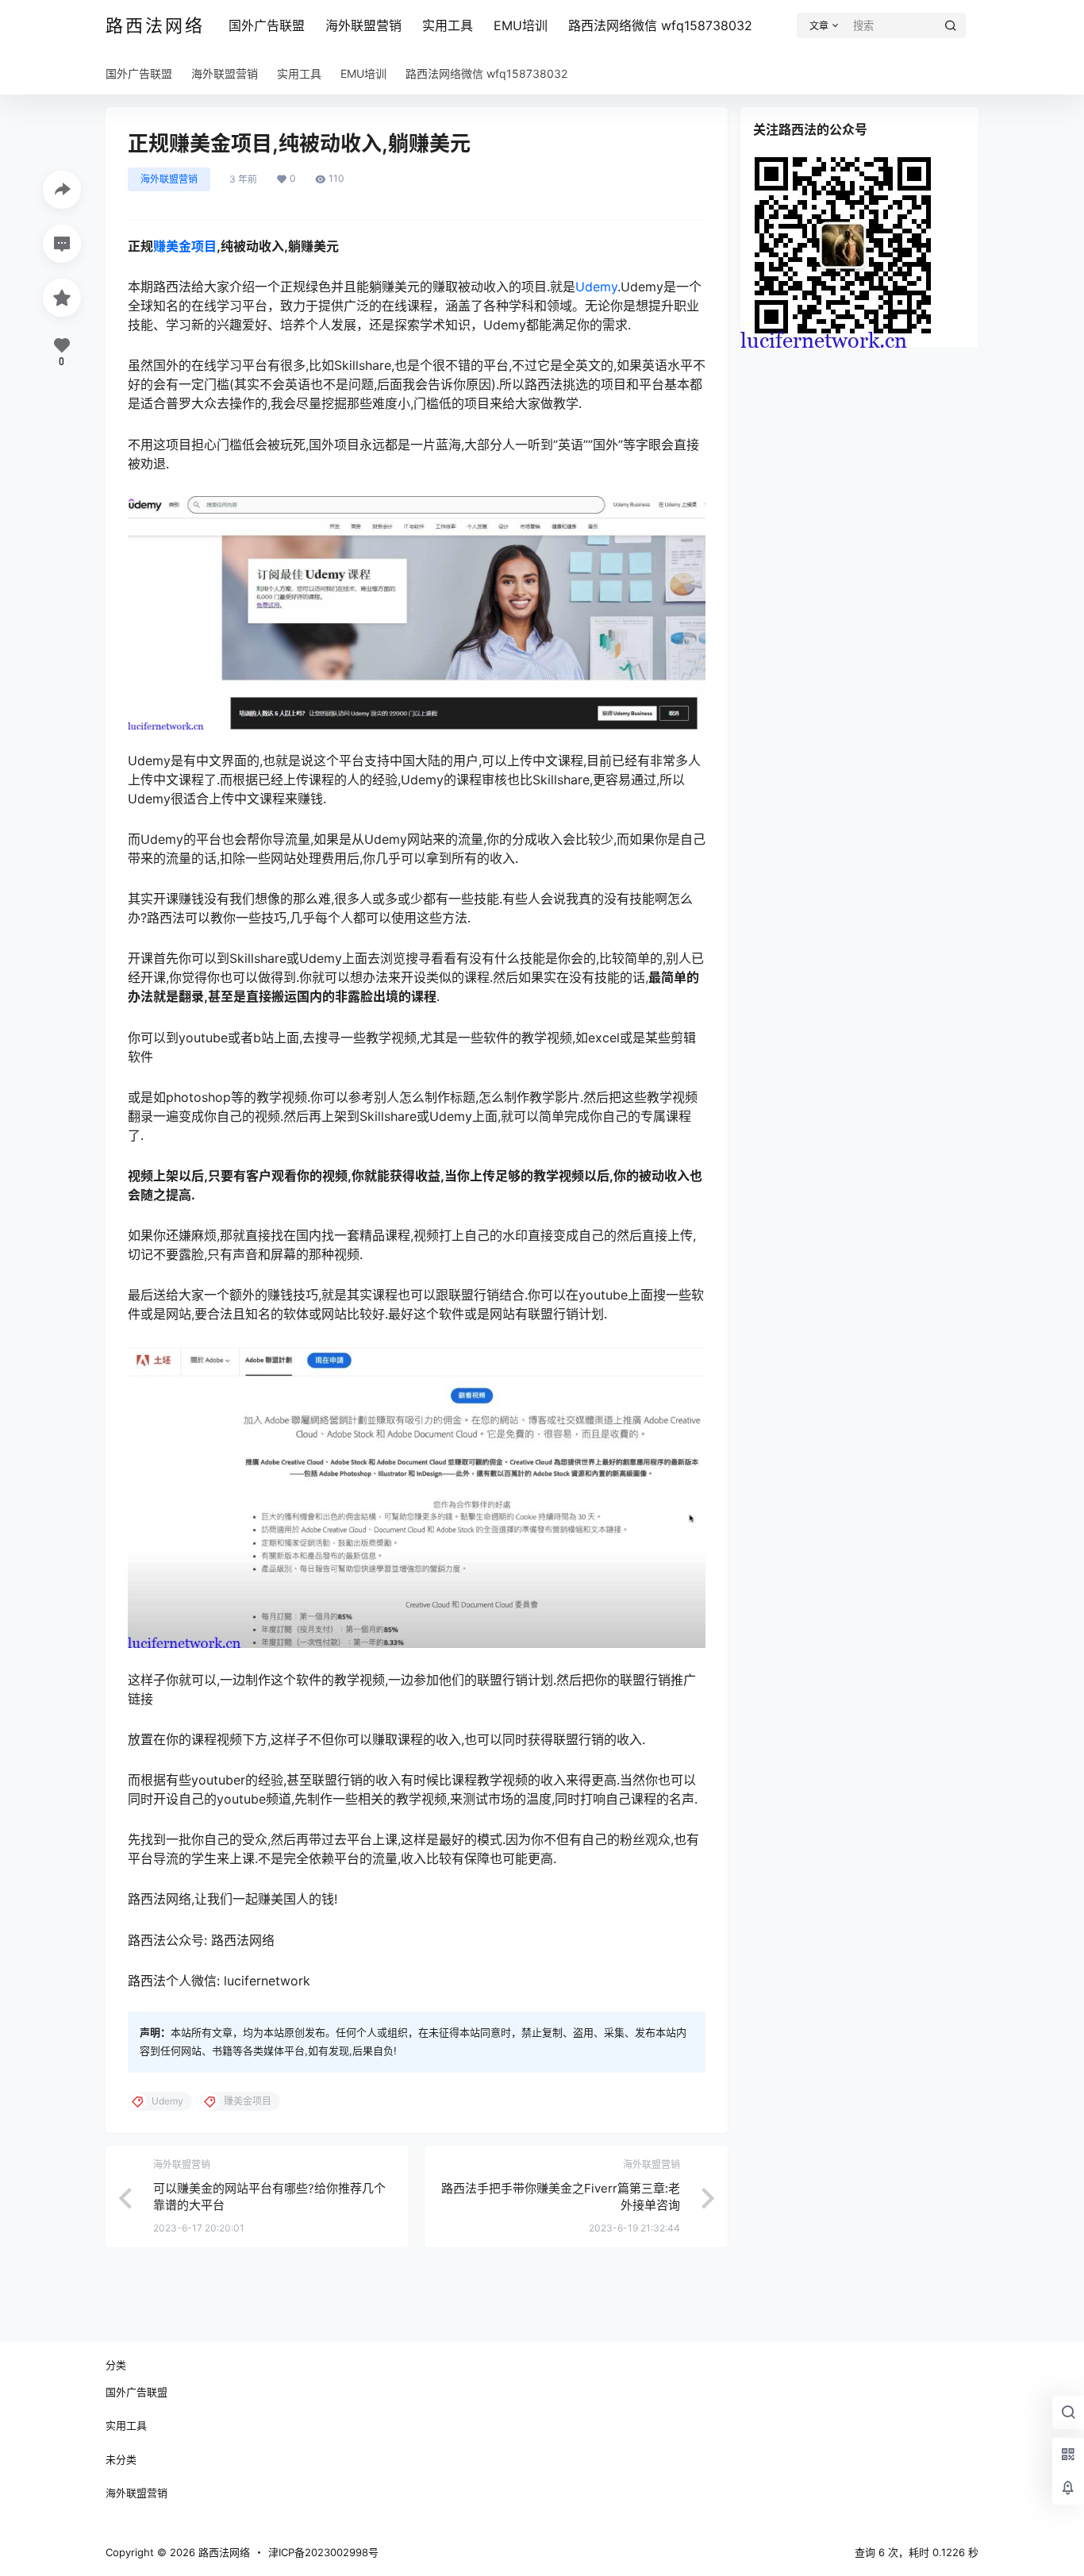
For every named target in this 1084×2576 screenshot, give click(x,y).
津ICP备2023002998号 (323, 2552)
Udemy (596, 287)
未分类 (121, 2459)
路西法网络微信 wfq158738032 (660, 25)
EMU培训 (521, 25)
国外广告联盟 (267, 25)
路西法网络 (223, 2552)
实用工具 (448, 25)
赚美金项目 (185, 246)
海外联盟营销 (363, 25)
